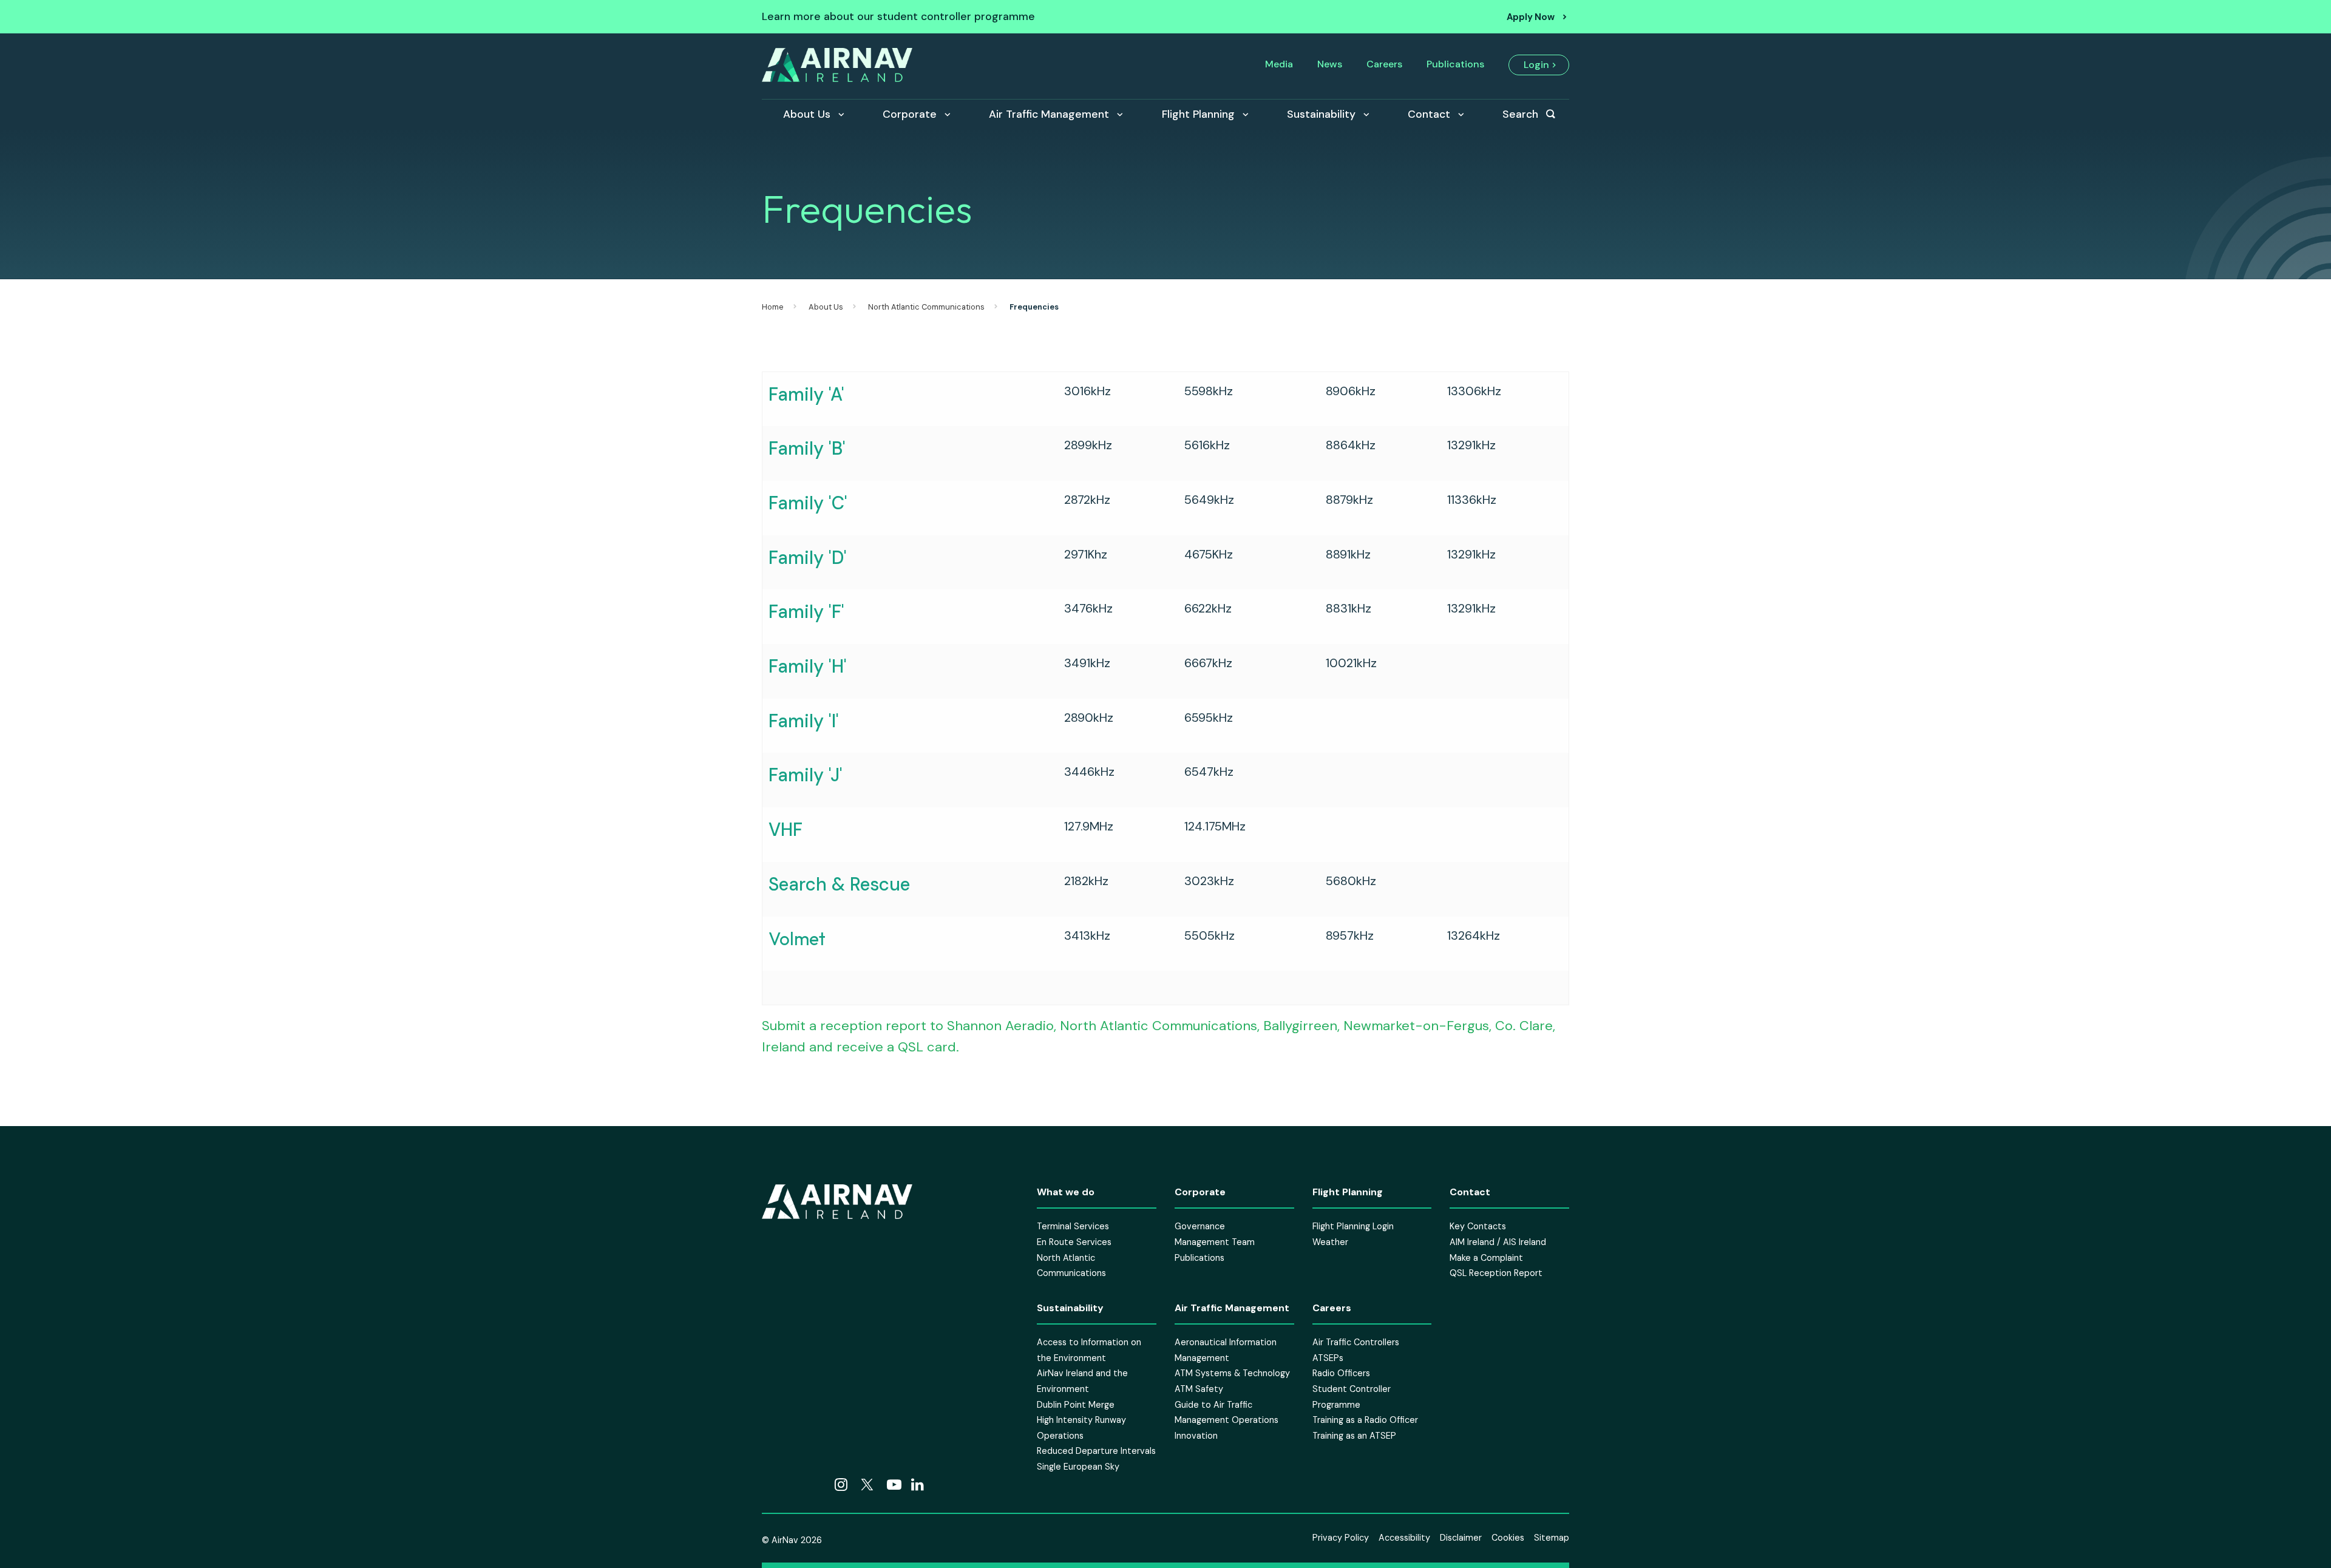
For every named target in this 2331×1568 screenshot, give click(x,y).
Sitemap (1552, 1538)
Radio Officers (1341, 1373)
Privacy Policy (1341, 1538)
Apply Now (1531, 17)
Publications (1455, 64)
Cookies (1508, 1538)
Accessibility (1404, 1538)
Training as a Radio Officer (1365, 1420)
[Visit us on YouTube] (894, 1485)
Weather (1330, 1242)
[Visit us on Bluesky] (818, 1485)
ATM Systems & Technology (1232, 1373)
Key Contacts (1478, 1226)
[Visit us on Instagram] (841, 1485)
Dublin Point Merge (1076, 1404)
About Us (807, 114)
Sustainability (1321, 114)
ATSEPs (1328, 1357)
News (1330, 64)
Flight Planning (1198, 114)
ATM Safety (1199, 1389)
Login (1536, 65)
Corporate (910, 114)
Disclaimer (1461, 1538)
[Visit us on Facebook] (769, 1485)
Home (773, 307)
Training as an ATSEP (1354, 1435)
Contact (1429, 114)
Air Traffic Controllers (1356, 1342)
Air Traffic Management (1049, 114)
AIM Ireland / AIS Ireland (1498, 1242)
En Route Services (1074, 1242)
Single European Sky (1078, 1467)
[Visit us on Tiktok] (793, 1485)
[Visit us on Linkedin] (918, 1485)
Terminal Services (1073, 1226)
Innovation (1196, 1435)
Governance (1200, 1226)
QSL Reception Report (1496, 1273)
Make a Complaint (1486, 1257)
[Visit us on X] (867, 1485)
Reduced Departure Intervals (1096, 1451)
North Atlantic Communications (926, 307)
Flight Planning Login (1353, 1226)
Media (1279, 64)
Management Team (1215, 1242)
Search (1520, 114)
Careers (1384, 64)
